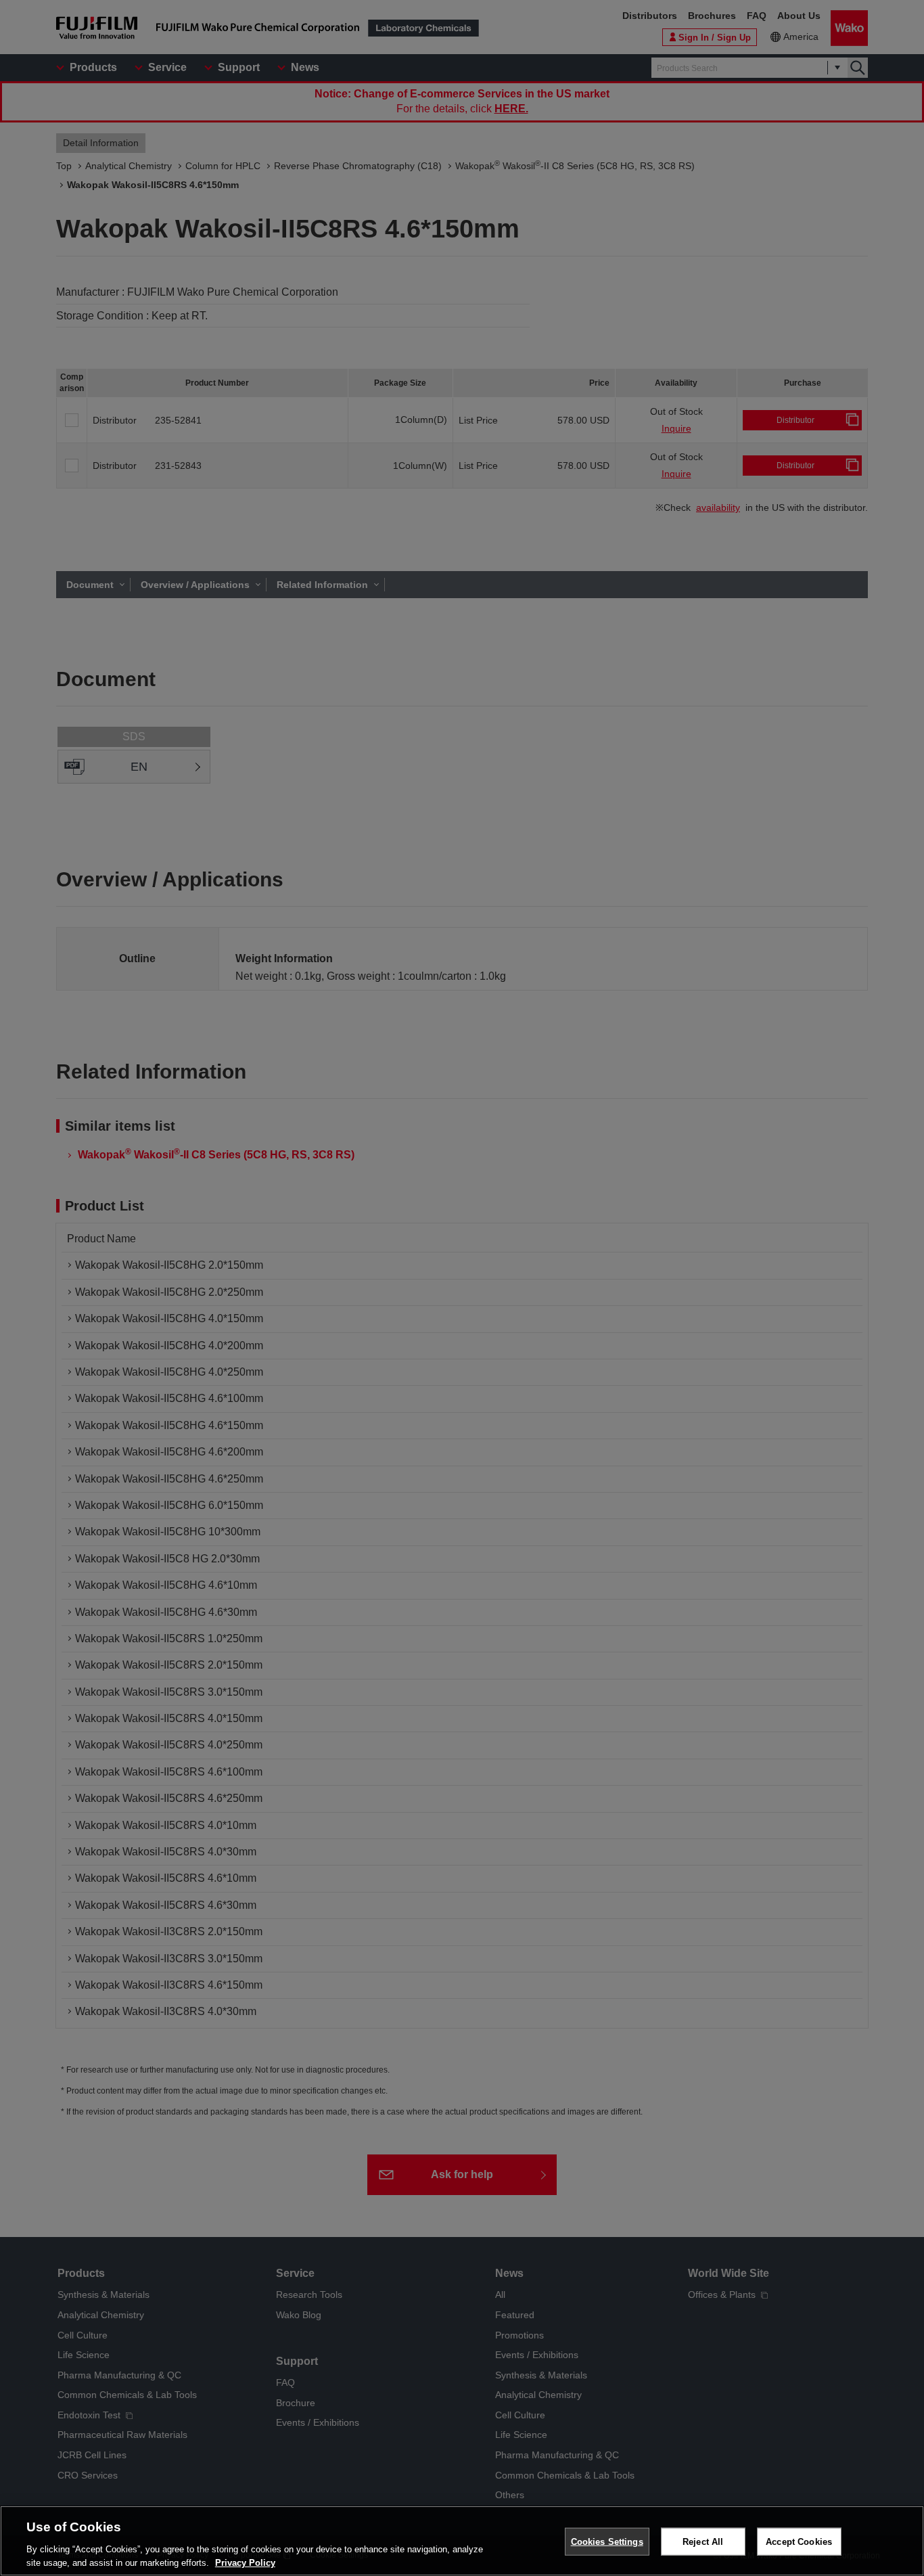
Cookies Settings (607, 2542)
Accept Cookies (799, 2542)
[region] (462, 2541)
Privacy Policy (245, 2562)
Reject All (703, 2542)
